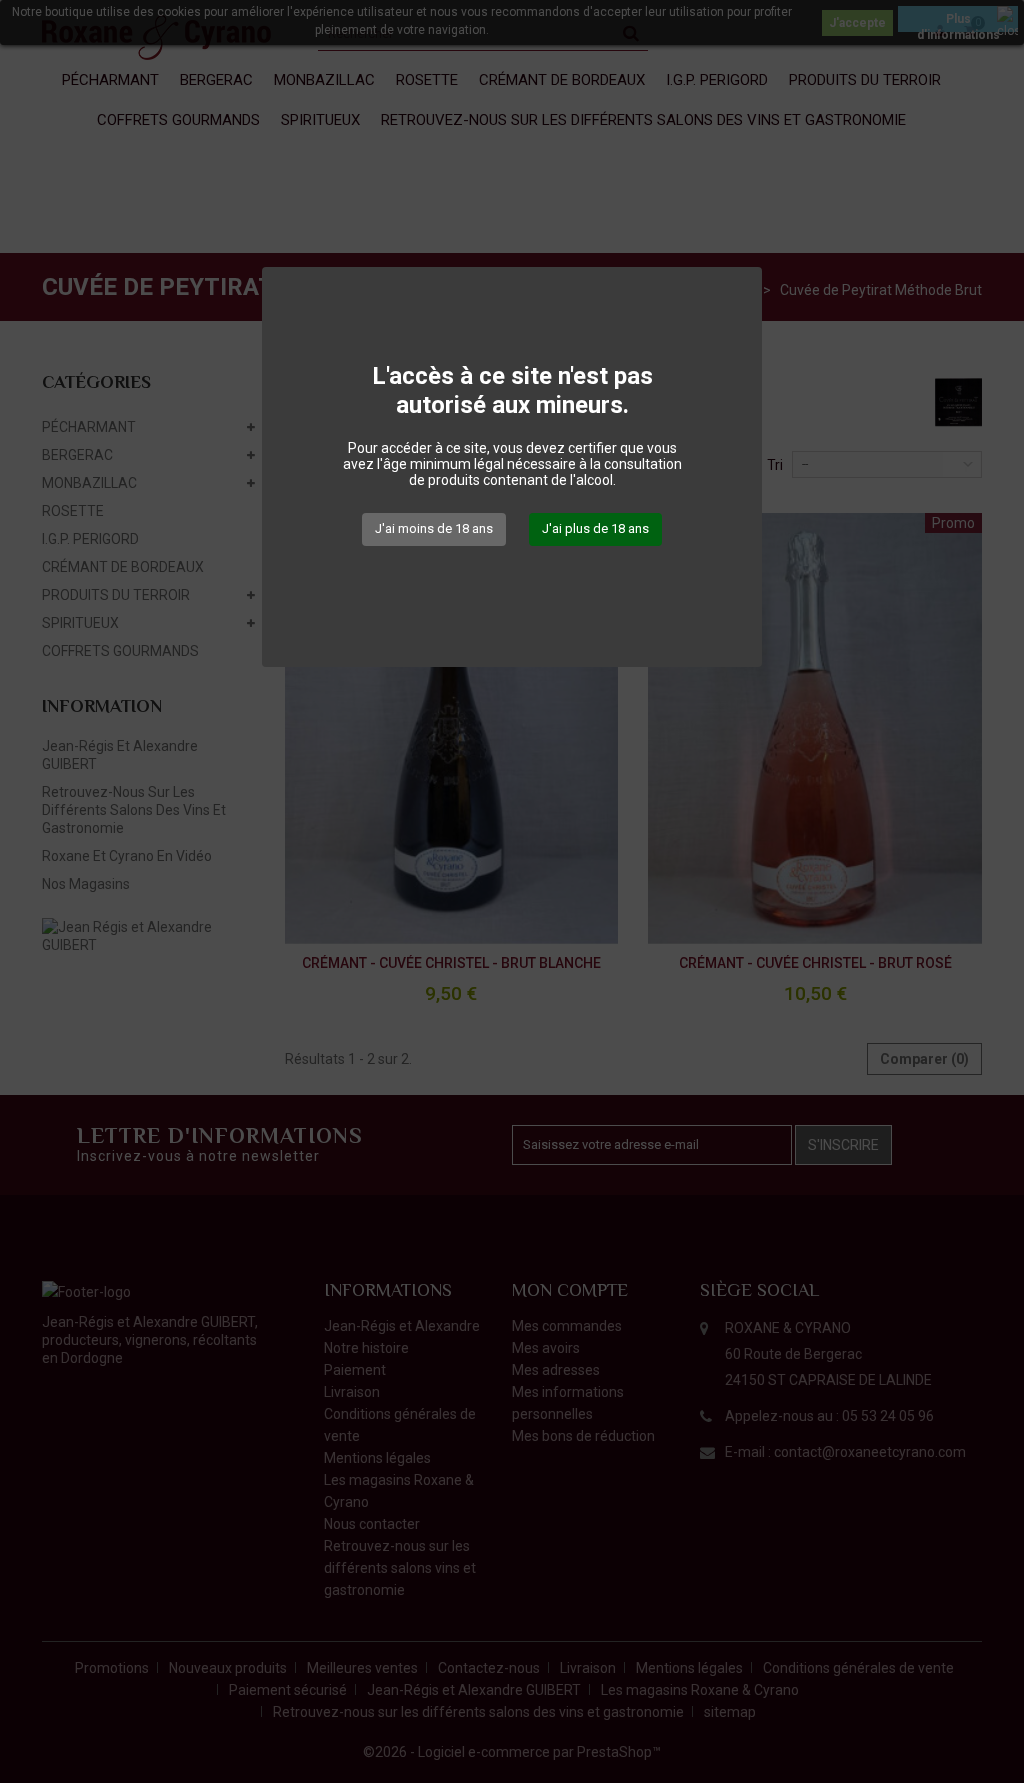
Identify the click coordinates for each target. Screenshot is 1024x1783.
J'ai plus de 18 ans (595, 528)
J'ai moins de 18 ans (434, 528)
